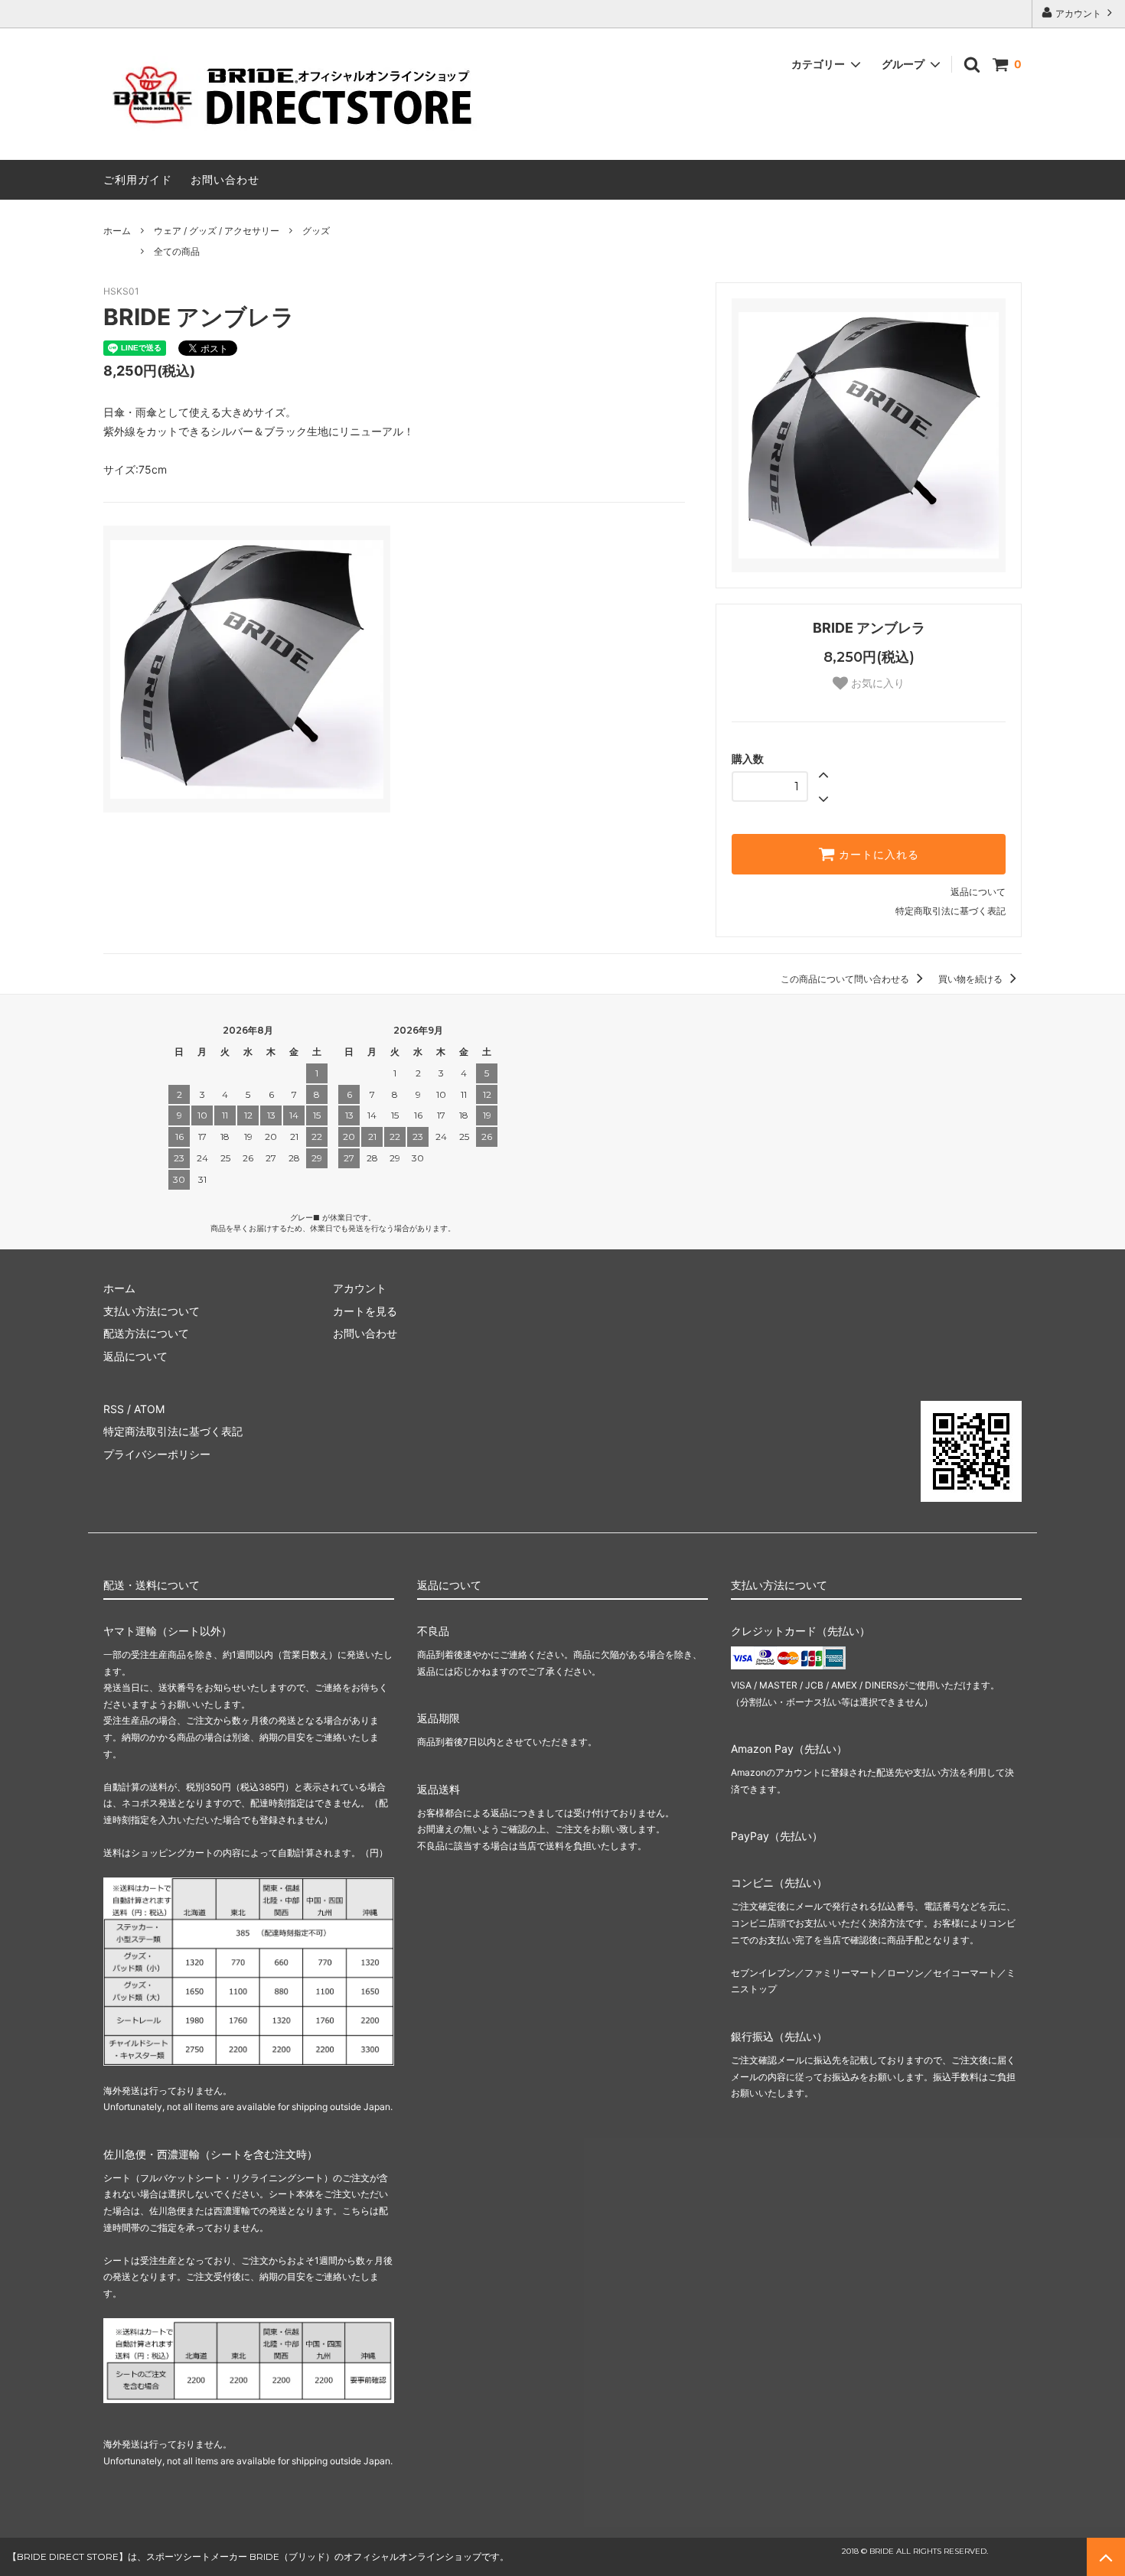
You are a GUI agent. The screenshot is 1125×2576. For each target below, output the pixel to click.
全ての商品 (177, 251)
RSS (114, 1409)
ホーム (117, 231)
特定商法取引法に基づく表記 (173, 1431)
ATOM (149, 1409)
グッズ (316, 231)
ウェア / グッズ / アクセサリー (217, 231)
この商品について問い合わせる (846, 979)
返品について (978, 892)
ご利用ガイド (138, 179)
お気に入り (876, 683)
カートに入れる (877, 855)
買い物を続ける (972, 979)
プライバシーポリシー (157, 1454)
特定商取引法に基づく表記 (951, 911)
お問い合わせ (225, 179)
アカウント (1078, 13)
